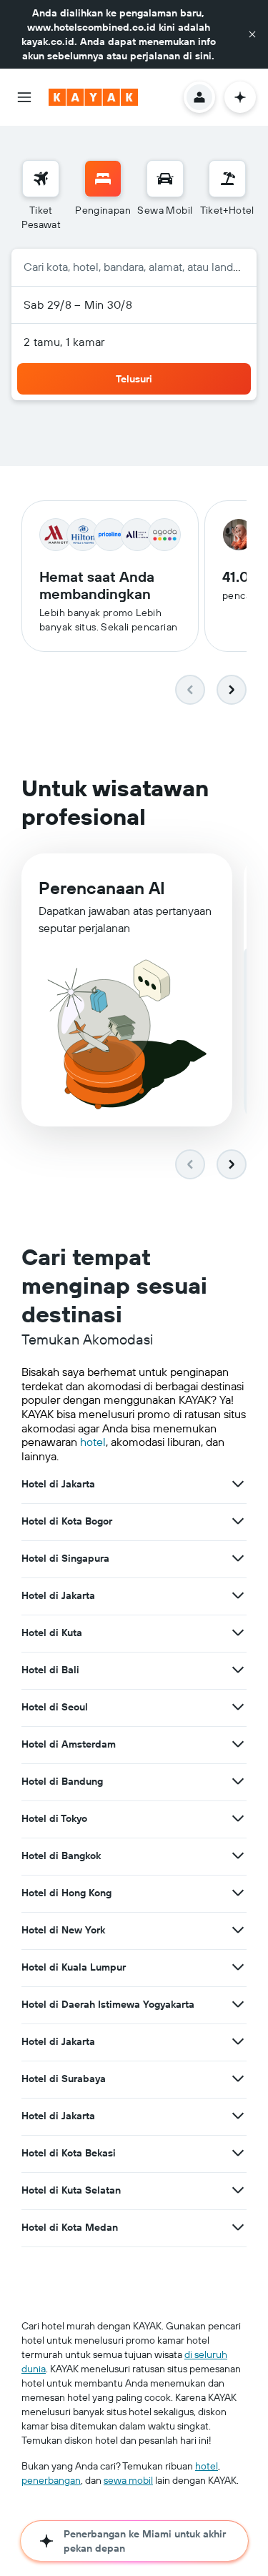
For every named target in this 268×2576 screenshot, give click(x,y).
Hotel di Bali (50, 1670)
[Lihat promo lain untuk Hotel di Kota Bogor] (238, 1521)
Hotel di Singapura (65, 1558)
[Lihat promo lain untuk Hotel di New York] (238, 1930)
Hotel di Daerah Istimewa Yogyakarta (108, 2004)
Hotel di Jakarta (58, 1484)
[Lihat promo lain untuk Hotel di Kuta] (238, 1633)
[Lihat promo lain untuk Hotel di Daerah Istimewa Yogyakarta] (238, 2004)
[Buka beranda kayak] (93, 97)
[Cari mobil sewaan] (165, 179)
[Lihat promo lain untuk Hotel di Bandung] (238, 1781)
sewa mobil (128, 2480)
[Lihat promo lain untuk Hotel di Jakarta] (238, 1484)
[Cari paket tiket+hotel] (227, 179)
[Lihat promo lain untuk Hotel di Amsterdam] (238, 1744)
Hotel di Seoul (55, 1707)
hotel (93, 1442)
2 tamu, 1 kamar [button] (64, 342)
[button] (252, 34)
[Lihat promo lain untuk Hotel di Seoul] (238, 1707)
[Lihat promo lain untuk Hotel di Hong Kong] (238, 1893)
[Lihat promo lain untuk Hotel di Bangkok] (238, 1856)
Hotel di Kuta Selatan (71, 2190)
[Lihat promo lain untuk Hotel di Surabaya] (238, 2079)
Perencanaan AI (102, 888)
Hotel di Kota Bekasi (69, 2153)
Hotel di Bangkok (61, 1856)
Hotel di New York (63, 1930)
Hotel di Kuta (52, 1633)
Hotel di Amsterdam (69, 1744)
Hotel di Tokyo (54, 1818)
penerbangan (51, 2480)
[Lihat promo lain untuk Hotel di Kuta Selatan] (238, 2190)
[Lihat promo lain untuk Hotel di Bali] (238, 1670)
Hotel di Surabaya (64, 2079)
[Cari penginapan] (103, 179)
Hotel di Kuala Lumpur (74, 1967)
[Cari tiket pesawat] (41, 179)
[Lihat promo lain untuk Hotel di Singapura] (238, 1558)
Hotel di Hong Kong (66, 1893)
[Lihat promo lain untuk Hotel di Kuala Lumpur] (238, 1967)
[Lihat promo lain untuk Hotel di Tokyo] (238, 1818)
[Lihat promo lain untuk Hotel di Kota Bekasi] (238, 2153)
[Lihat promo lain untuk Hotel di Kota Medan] (238, 2227)
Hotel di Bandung (62, 1781)
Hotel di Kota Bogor (67, 1521)
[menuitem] (41, 196)
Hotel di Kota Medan (70, 2227)
